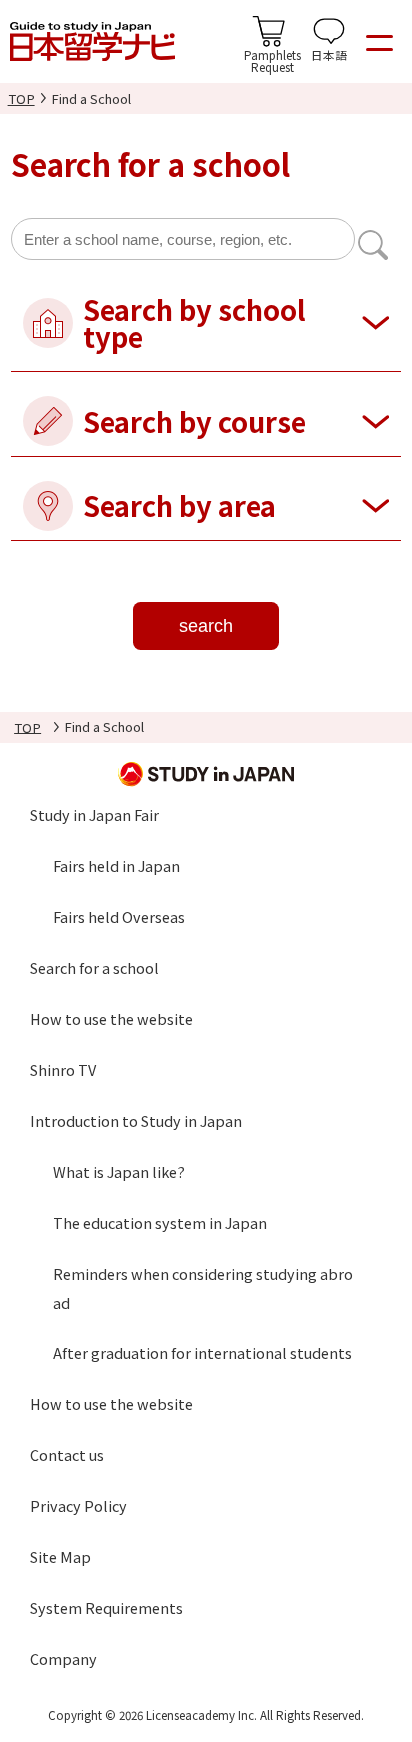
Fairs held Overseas (119, 916)
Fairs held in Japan (116, 865)
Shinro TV (63, 1069)
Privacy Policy (78, 1505)
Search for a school (94, 967)
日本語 (329, 54)
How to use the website (111, 1018)
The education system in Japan (160, 1222)
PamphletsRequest (272, 60)
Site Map (60, 1556)
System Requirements (106, 1607)
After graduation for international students (202, 1352)
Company (63, 1658)
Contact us (67, 1454)
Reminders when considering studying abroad (203, 1288)
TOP (21, 98)
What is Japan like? (119, 1171)
